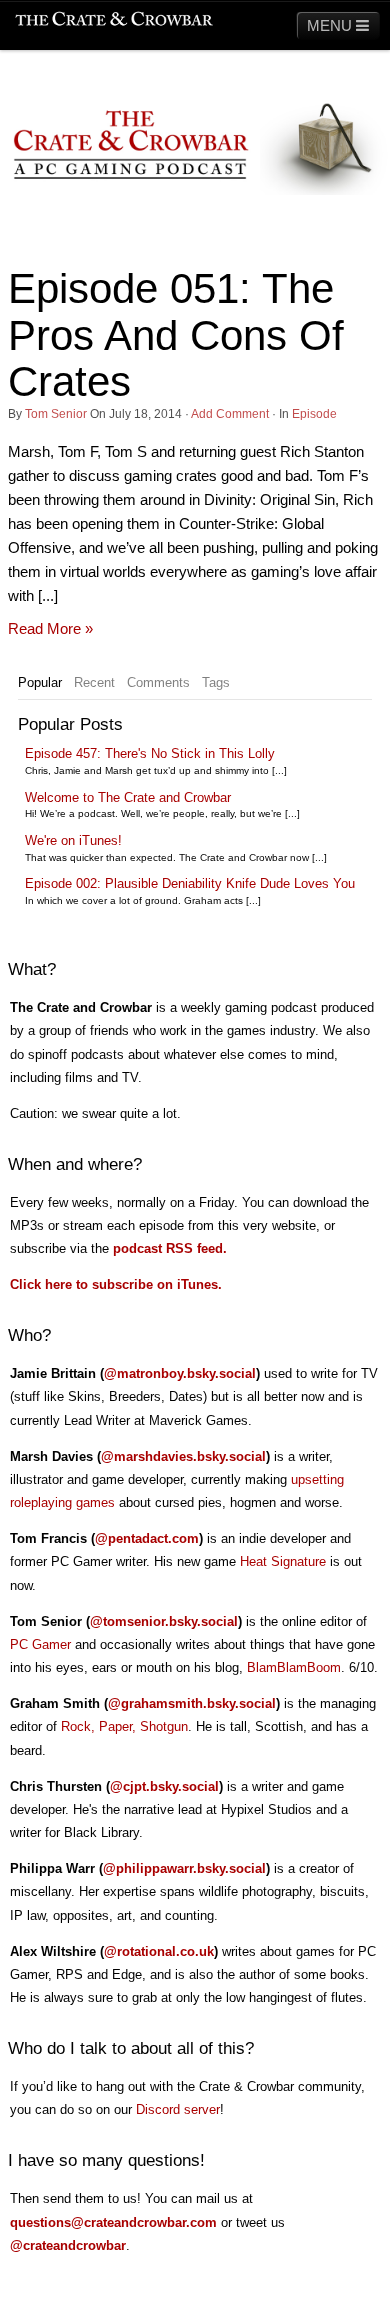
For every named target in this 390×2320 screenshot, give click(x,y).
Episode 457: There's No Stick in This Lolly (150, 753)
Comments (158, 682)
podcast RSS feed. (170, 1248)
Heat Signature (283, 1561)
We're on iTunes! (73, 840)
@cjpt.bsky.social (164, 1786)
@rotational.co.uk (159, 1951)
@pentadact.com (147, 1538)
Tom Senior (56, 414)
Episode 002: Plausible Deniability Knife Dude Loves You (190, 883)
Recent (94, 682)
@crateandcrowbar (68, 2245)
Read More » (50, 628)
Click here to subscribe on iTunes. (116, 1284)
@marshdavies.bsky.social (183, 1456)
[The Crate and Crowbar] (114, 19)
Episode (314, 414)
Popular (40, 682)
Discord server (178, 2109)
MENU (331, 25)
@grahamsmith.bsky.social (192, 1703)
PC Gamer (40, 1644)
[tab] (40, 682)
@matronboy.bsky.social (180, 1373)
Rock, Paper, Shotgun (124, 1726)
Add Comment (230, 414)
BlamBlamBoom (294, 1667)
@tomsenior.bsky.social (164, 1621)
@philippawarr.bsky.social (184, 1868)
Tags (216, 682)
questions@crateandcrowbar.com (113, 2222)
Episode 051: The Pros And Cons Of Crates (176, 334)
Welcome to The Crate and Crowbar (128, 797)
